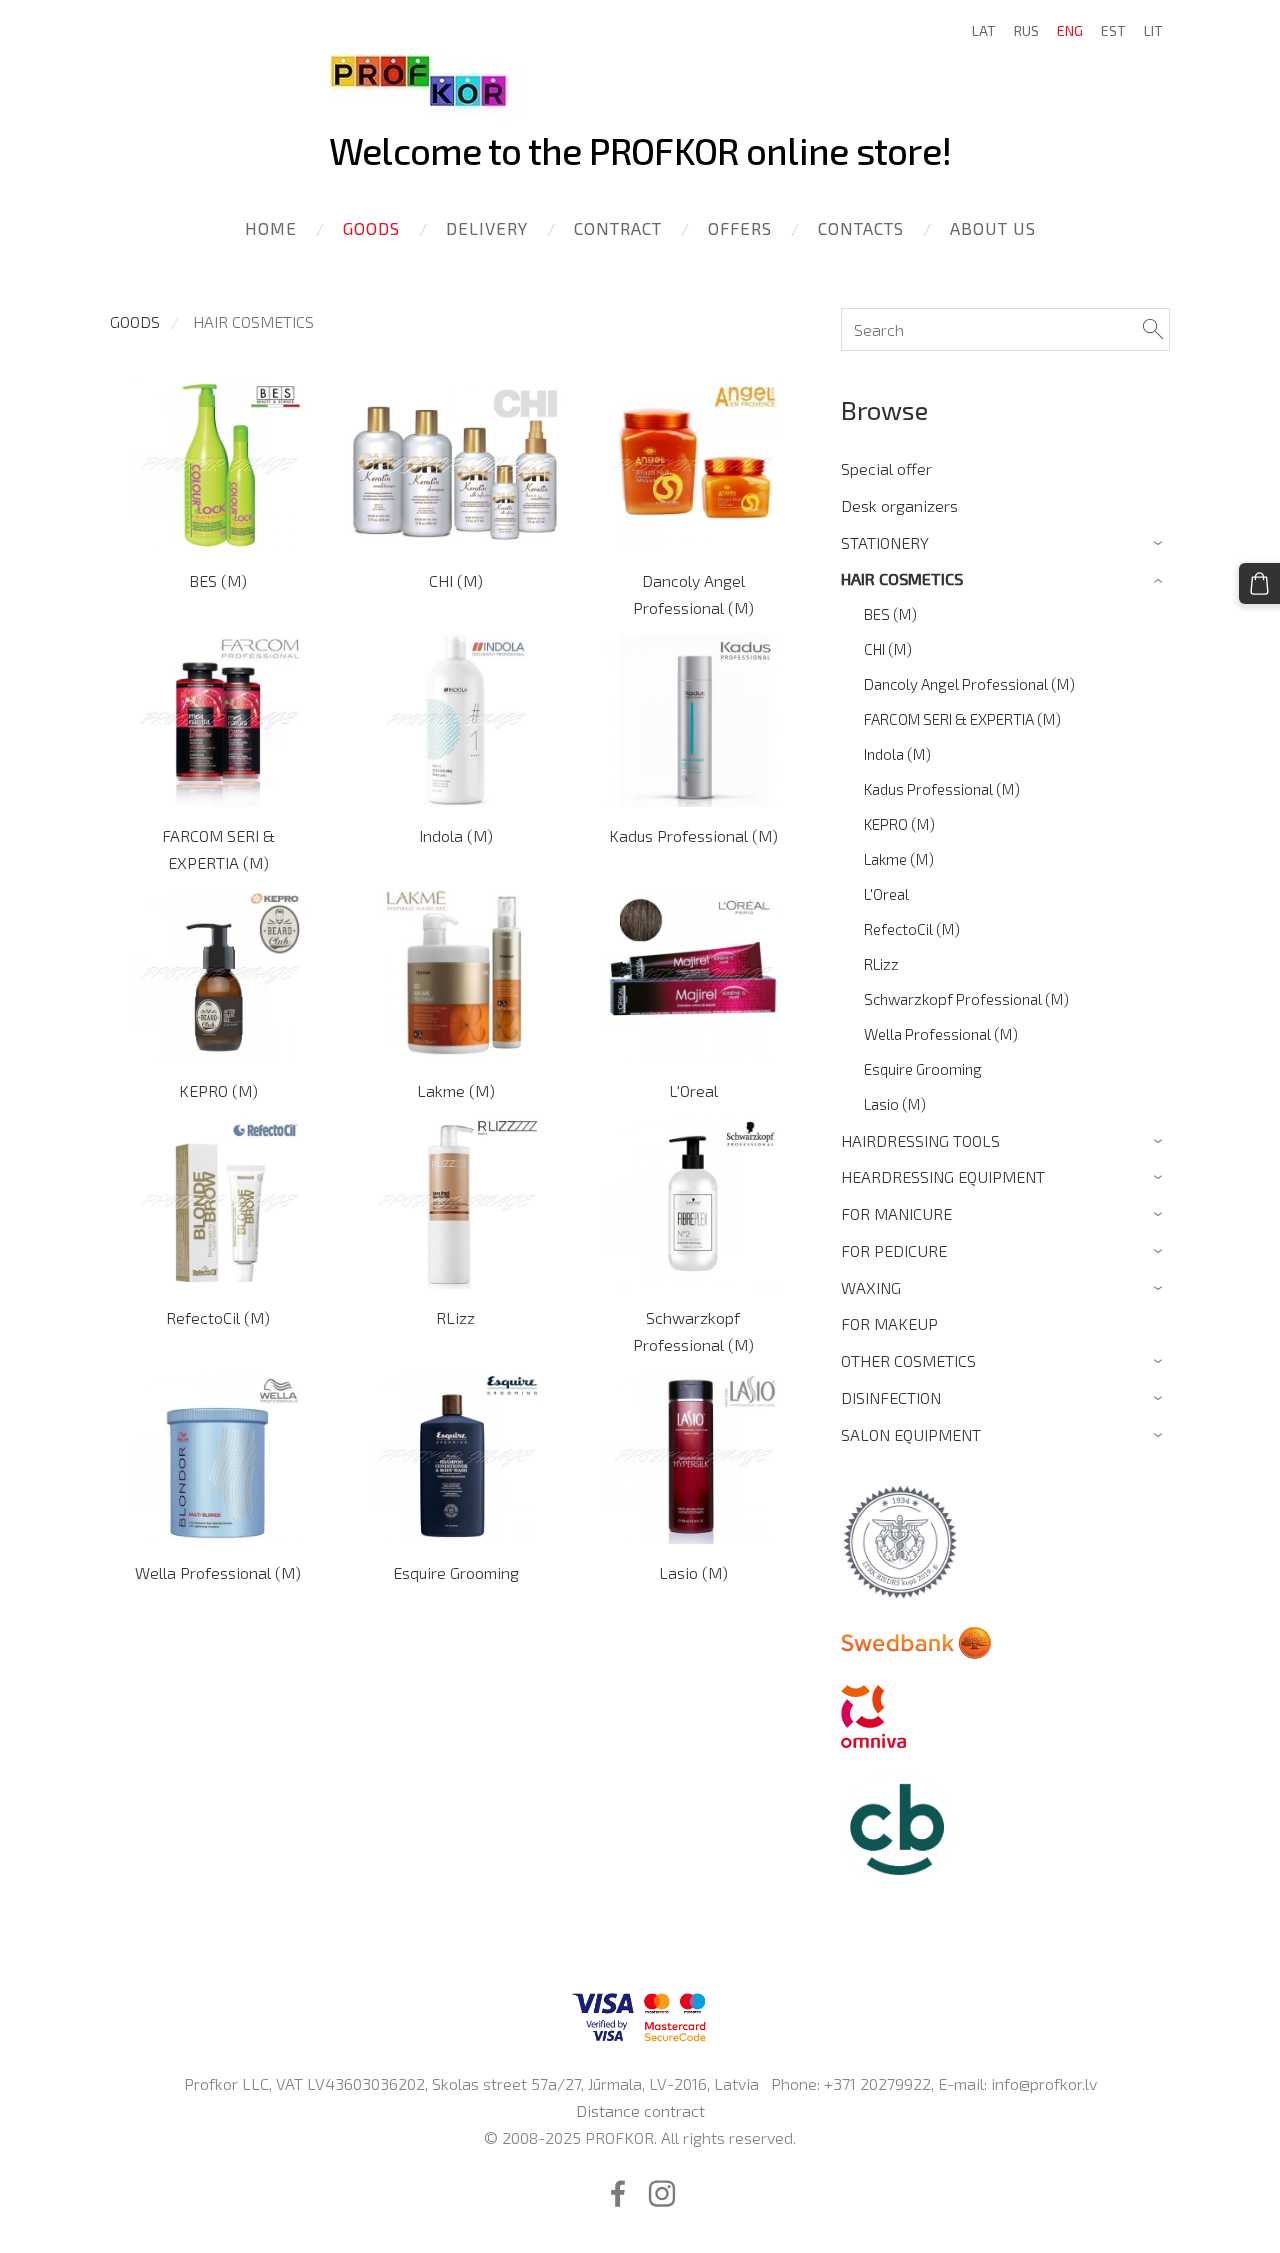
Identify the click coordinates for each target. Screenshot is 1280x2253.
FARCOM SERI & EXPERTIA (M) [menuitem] (962, 719)
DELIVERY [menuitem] (487, 228)
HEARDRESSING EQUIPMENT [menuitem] (943, 1176)
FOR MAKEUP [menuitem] (889, 1323)
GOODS (135, 321)
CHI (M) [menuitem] (888, 649)
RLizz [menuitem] (881, 964)
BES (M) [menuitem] (890, 614)
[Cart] (1259, 583)
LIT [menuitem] (1153, 30)
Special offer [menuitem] (886, 468)
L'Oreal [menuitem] (886, 894)
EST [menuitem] (1113, 30)
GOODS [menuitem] (371, 228)
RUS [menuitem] (1026, 30)
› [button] (1160, 543)
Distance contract (640, 2110)
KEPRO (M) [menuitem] (899, 824)
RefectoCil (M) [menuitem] (912, 929)
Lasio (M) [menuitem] (895, 1104)
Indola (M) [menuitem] (897, 754)
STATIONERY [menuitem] (885, 542)
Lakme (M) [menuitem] (899, 859)
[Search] (1153, 329)
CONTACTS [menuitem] (861, 228)
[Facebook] (618, 2193)
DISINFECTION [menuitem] (891, 1397)
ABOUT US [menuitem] (993, 228)
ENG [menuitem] (1070, 30)
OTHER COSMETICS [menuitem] (908, 1360)
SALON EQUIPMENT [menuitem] (911, 1434)
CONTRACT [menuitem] (618, 228)
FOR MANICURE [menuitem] (896, 1213)
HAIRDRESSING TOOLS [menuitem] (920, 1140)
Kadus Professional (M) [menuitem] (942, 789)
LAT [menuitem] (984, 30)
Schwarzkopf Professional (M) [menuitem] (966, 999)
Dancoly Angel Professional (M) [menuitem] (969, 684)
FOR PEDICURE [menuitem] (894, 1250)
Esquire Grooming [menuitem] (923, 1069)
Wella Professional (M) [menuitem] (941, 1034)
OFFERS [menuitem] (740, 228)
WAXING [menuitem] (871, 1287)
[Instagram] (662, 2193)
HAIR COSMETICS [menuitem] (902, 578)
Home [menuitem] (271, 228)
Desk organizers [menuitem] (899, 505)
